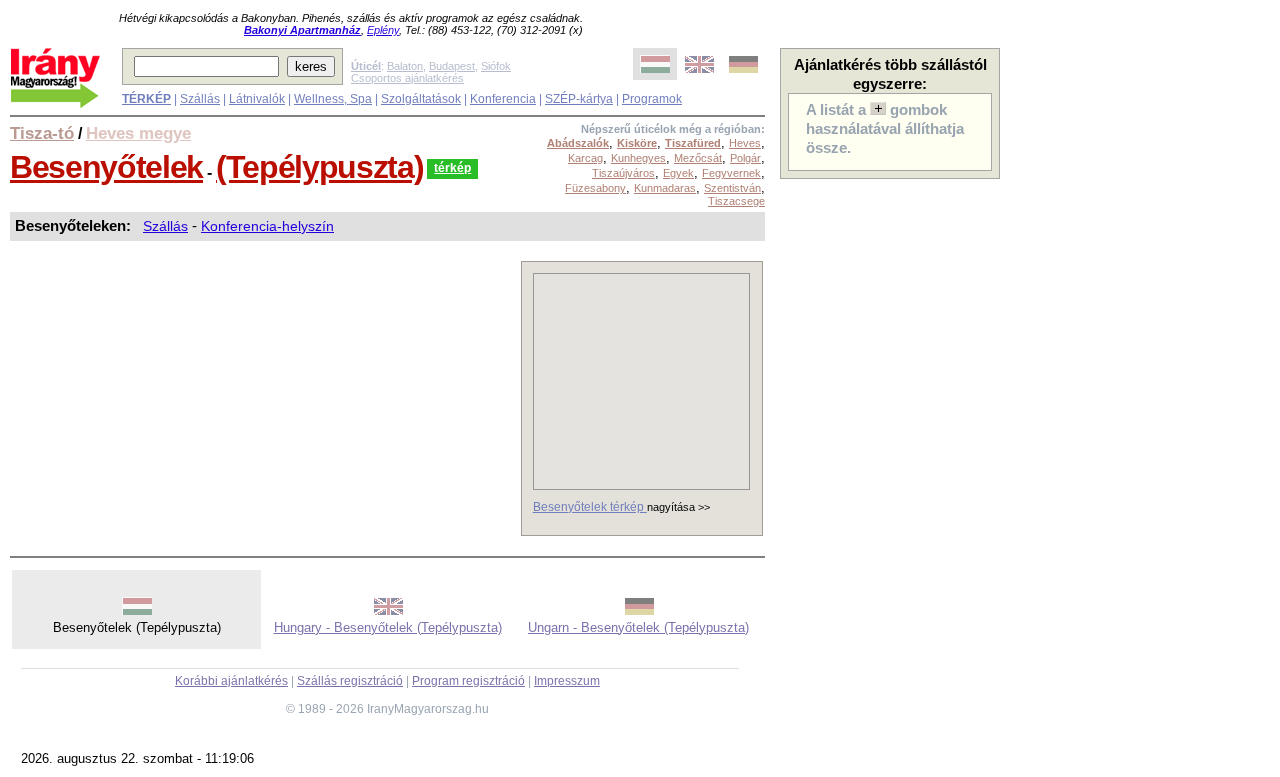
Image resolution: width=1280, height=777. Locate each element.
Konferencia (503, 99)
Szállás (200, 99)
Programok (652, 99)
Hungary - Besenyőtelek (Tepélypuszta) (388, 627)
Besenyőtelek (106, 167)
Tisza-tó (42, 133)
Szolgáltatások (421, 99)
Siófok (496, 66)
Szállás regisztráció (350, 681)
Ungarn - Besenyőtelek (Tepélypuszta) (638, 627)
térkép (452, 168)
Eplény (383, 30)
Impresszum (567, 681)
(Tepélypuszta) (319, 167)
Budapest (452, 66)
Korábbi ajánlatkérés (231, 681)
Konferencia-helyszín (267, 226)
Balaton (405, 66)
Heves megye (138, 133)
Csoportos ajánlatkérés (407, 78)
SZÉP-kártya (579, 99)
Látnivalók (257, 99)
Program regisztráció (468, 681)
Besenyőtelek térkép (590, 507)
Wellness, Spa (333, 99)
